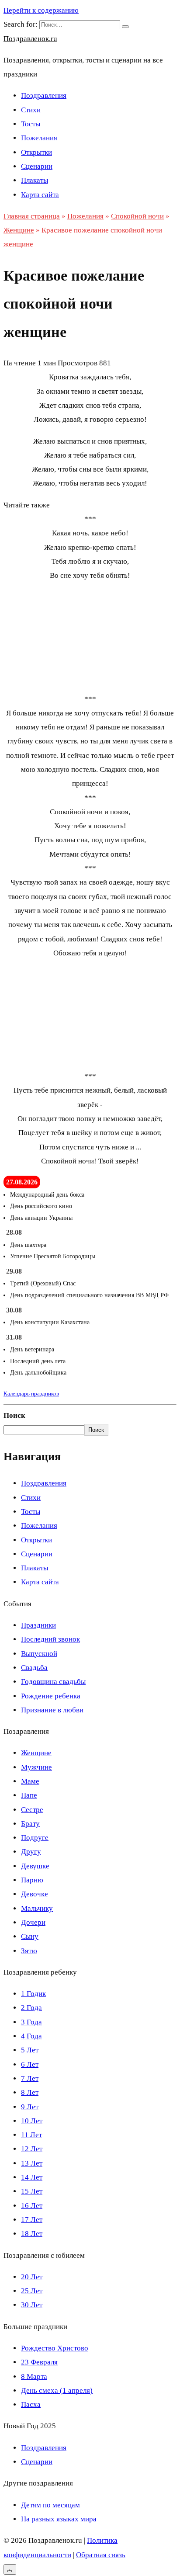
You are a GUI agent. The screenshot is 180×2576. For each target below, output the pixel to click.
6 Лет (30, 2064)
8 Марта (34, 2376)
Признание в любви (52, 1710)
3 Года (31, 2022)
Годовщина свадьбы (53, 1682)
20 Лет (32, 2277)
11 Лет (31, 2135)
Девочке (35, 1894)
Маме (30, 1781)
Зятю (29, 1951)
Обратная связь (101, 2555)
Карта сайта (40, 195)
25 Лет (32, 2291)
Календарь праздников (31, 1394)
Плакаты (35, 180)
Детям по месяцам (50, 2505)
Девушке (35, 1866)
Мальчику (37, 1908)
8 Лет (30, 2092)
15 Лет (32, 2191)
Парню (32, 1880)
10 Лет (32, 2121)
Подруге (35, 1838)
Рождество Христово (55, 2348)
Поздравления (44, 95)
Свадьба (34, 1668)
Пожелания (39, 138)
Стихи (31, 110)
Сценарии (37, 166)
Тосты (31, 124)
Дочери (33, 1922)
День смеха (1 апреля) (57, 2390)
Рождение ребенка (51, 1696)
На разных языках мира (59, 2519)
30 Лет (32, 2305)
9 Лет (30, 2107)
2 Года (31, 2008)
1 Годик (33, 1994)
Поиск (14, 1415)
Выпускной (39, 1654)
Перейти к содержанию (41, 10)
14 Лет (32, 2177)
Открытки (36, 152)
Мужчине (36, 1767)
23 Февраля (39, 2362)
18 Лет (32, 2234)
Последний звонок (50, 1639)
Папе (29, 1795)
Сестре (32, 1810)
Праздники (38, 1625)
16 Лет (32, 2206)
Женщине (36, 1753)
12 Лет (32, 2149)
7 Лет (30, 2078)
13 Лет (32, 2163)
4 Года (31, 2036)
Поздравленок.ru (30, 39)
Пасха (31, 2404)
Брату (30, 1824)
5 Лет (30, 2050)
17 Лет (32, 2220)
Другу (31, 1852)
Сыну (30, 1936)
